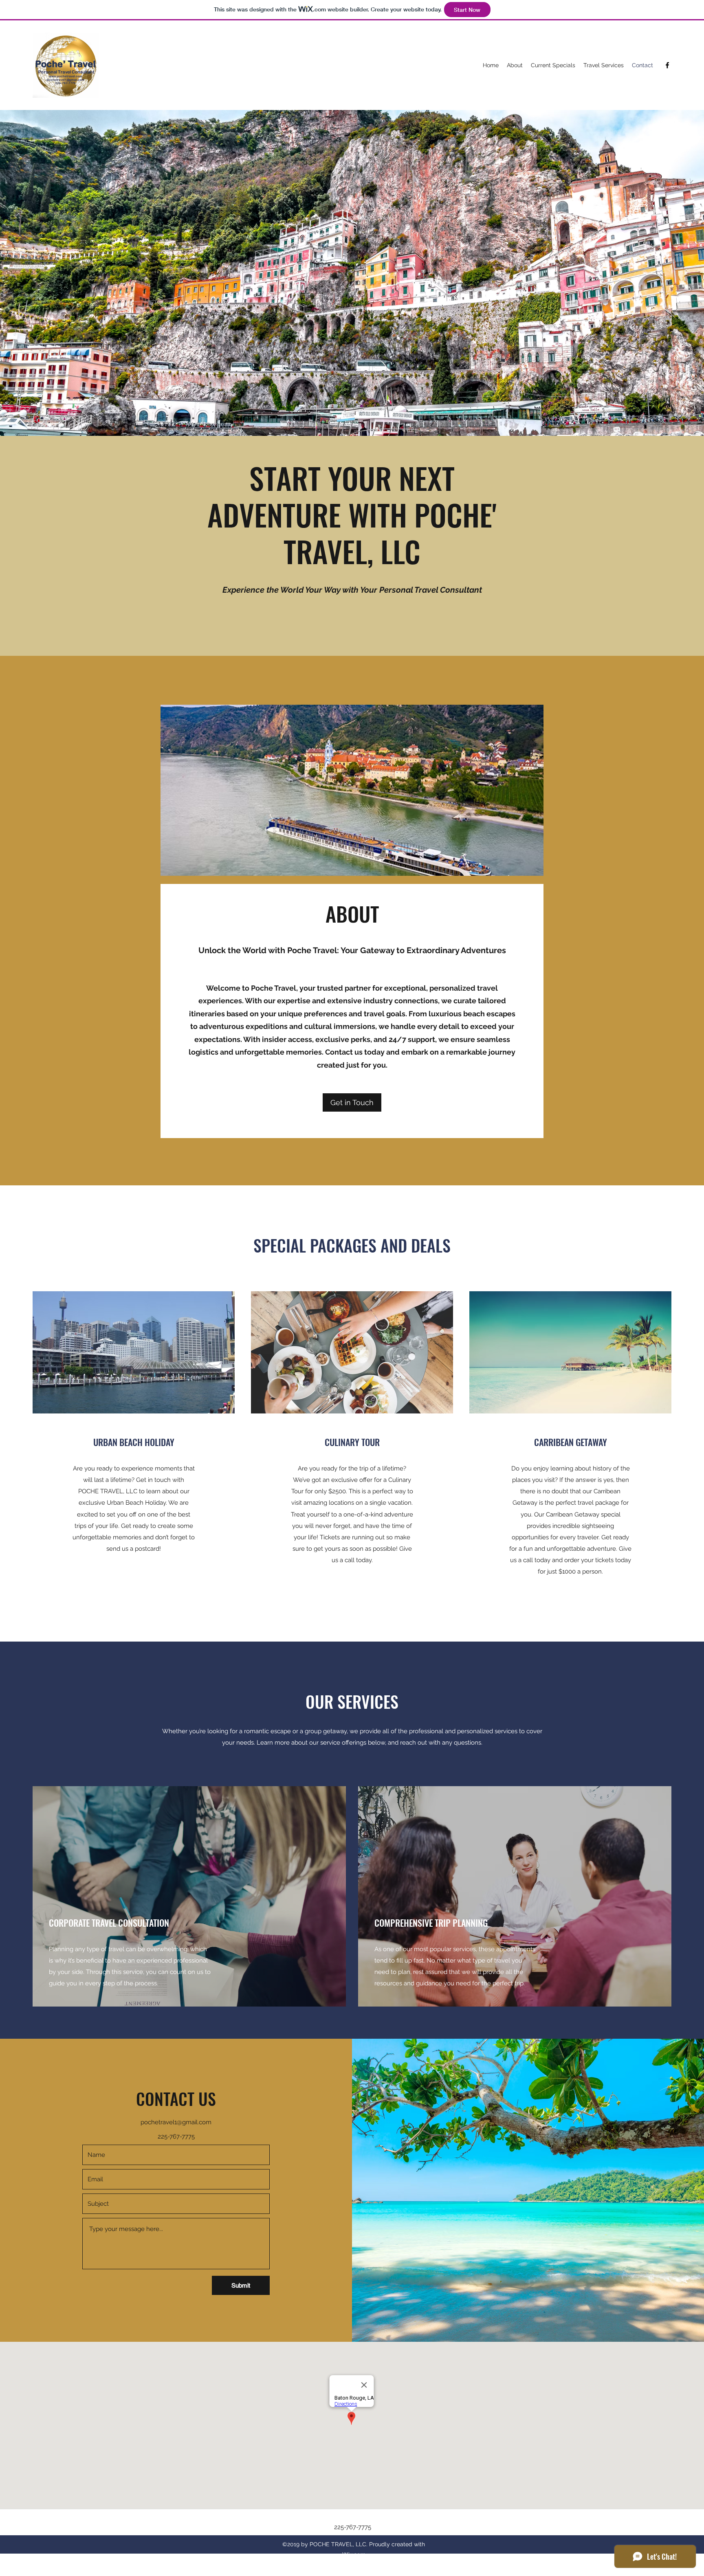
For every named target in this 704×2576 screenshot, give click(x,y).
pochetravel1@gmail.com (176, 2122)
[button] (352, 1102)
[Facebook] (667, 65)
